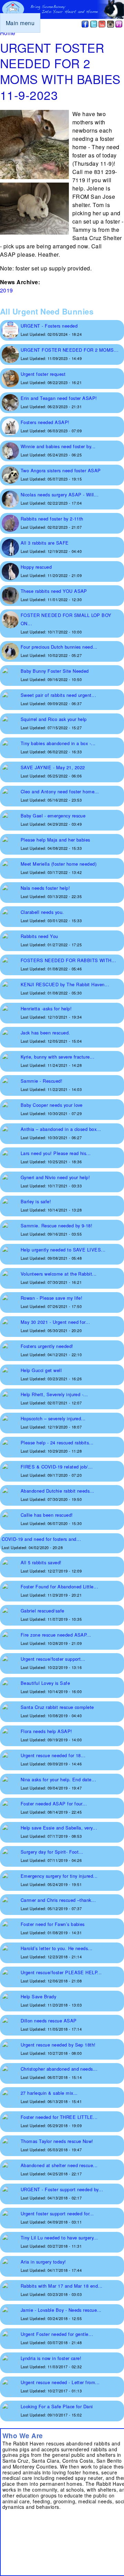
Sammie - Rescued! (42, 1081)
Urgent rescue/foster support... (53, 1659)
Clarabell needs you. (42, 912)
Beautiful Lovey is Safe (45, 1683)
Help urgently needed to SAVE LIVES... (63, 1250)
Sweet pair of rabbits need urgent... (58, 695)
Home (8, 33)
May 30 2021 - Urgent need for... (55, 1322)
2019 (7, 290)
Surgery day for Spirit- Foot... (52, 1852)
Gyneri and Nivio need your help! (55, 1177)
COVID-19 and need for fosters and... (41, 1539)
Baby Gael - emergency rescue (53, 816)
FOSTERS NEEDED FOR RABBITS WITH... (68, 960)
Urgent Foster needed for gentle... (57, 2334)
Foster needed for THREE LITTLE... (59, 2117)
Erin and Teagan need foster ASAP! (59, 398)
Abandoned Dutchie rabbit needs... (58, 1491)
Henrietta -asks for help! (46, 1008)
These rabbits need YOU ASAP (54, 591)
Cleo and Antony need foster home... (60, 791)
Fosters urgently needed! (47, 1346)
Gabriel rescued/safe (43, 1611)
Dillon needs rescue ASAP (49, 2021)
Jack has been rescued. (45, 1033)
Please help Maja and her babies (55, 840)
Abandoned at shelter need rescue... (59, 2165)
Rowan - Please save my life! (51, 1298)
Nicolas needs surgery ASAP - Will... (60, 494)
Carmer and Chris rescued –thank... (58, 1900)
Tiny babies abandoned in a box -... (58, 743)
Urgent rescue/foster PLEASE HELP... (61, 1972)
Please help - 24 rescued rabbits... (57, 1442)
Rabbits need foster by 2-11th (52, 519)
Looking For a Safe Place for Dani (57, 2406)
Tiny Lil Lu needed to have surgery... (59, 2238)
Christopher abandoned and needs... (59, 2069)
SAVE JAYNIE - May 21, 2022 (53, 767)
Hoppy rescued (36, 567)
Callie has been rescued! (47, 1515)
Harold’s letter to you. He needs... (57, 1948)
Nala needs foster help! (45, 888)
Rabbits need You (39, 936)
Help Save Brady (38, 1996)
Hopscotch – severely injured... (53, 1418)
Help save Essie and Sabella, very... (59, 1828)
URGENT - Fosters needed (49, 326)
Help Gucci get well (41, 1370)
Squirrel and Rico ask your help (54, 719)
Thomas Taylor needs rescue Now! (57, 2141)
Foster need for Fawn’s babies (53, 1924)
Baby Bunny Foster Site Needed (55, 671)
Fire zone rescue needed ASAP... (56, 1635)
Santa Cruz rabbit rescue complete (57, 1707)
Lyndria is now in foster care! (51, 2358)
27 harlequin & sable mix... (49, 2093)
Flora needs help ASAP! (46, 1731)
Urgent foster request (43, 374)
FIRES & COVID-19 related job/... (57, 1467)
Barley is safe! (36, 1201)
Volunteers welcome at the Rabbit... (59, 1274)
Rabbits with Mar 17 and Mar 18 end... (62, 2286)
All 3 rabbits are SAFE (45, 543)
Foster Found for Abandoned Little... (59, 1586)
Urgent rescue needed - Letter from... (60, 2382)
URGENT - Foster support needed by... (62, 2189)
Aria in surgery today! (43, 2262)
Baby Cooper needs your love (52, 1105)
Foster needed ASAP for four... (54, 1804)
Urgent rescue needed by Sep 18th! (58, 2045)
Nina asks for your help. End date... (58, 1779)
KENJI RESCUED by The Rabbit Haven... (65, 984)
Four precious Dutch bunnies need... (59, 647)
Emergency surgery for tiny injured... (59, 1876)
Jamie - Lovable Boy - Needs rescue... (61, 2310)
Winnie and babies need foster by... (58, 446)
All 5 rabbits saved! (41, 1562)
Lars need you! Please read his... (56, 1153)
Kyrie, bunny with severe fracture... (58, 1057)
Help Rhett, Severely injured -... (54, 1394)
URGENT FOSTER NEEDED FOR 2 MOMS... (70, 350)
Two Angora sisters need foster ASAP (61, 470)
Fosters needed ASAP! (45, 422)
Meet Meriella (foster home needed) (59, 864)
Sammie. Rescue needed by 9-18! (56, 1225)
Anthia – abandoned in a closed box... (61, 1129)
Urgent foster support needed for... (57, 2213)
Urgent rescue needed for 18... (53, 1755)
